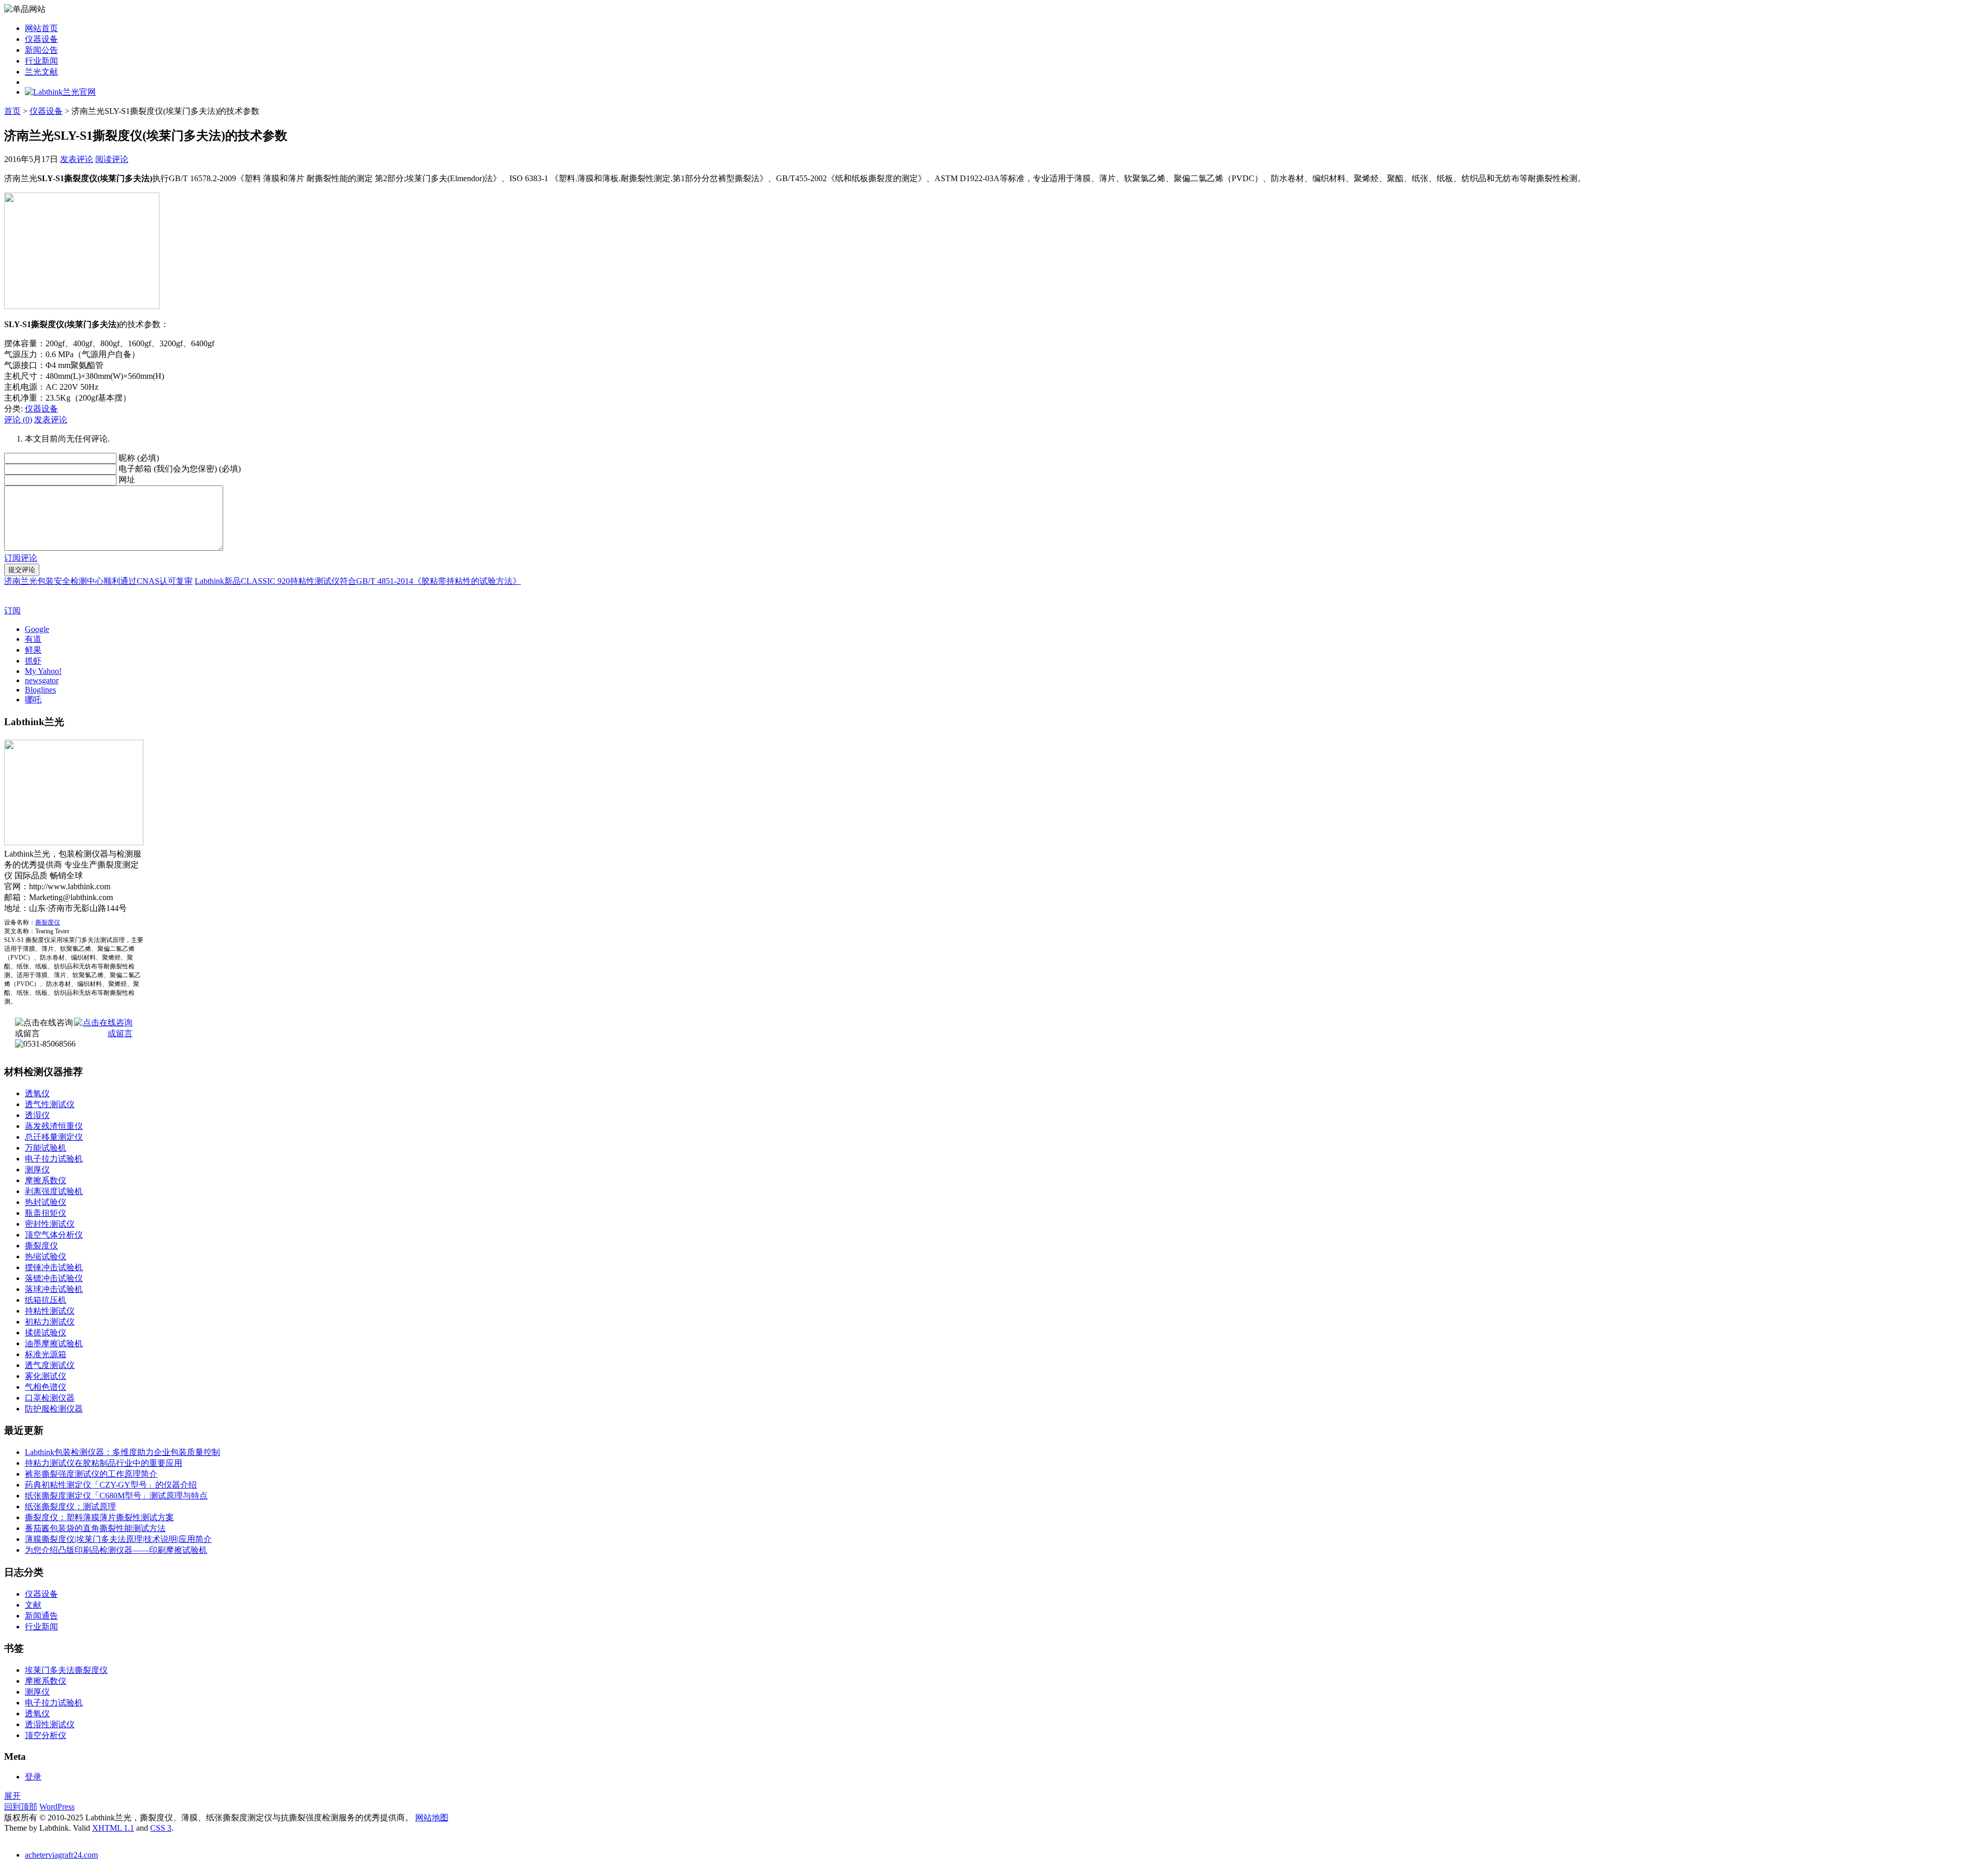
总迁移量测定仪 (54, 1137)
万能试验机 (46, 1148)
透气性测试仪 (50, 1104)
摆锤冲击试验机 (54, 1267)
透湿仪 (37, 1115)
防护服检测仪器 (54, 1409)
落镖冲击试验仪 (54, 1278)
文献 (33, 1605)
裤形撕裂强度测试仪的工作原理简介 (91, 1474)
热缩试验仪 (46, 1256)
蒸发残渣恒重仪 (54, 1126)
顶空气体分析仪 (54, 1235)
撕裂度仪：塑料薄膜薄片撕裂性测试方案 (99, 1517)
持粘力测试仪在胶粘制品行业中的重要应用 (104, 1463)
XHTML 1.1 (113, 1828)
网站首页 (41, 28)
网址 (127, 480)
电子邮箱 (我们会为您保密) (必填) (180, 469)
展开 (12, 1796)
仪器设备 (41, 39)
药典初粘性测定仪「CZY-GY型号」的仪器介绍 (111, 1485)
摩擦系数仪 (46, 1180)
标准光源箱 (46, 1354)
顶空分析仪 (46, 1735)
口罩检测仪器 (50, 1398)
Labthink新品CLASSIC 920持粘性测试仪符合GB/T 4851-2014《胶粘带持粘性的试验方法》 (358, 581)
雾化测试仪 (46, 1376)
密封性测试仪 (50, 1224)
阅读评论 (112, 159)
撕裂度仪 (48, 922)
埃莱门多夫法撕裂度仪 (66, 1670)
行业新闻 (41, 61)
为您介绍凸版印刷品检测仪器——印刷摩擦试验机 (116, 1550)
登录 (33, 1777)
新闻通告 (41, 1616)
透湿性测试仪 (50, 1724)
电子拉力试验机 (54, 1159)
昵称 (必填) (139, 458)
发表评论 (77, 159)
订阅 (12, 611)
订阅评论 (21, 558)
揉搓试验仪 (46, 1333)
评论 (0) (18, 420)
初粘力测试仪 (50, 1322)
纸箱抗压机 (46, 1300)
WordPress (57, 1807)
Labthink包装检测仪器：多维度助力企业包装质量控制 (122, 1452)
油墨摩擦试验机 (54, 1343)
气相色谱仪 (46, 1387)
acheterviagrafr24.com (61, 1855)
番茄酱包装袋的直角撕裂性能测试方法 (95, 1528)
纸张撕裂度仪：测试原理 (70, 1506)
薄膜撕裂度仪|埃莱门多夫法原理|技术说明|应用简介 (118, 1539)
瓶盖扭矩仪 (46, 1213)
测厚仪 (37, 1170)
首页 (12, 111)
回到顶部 (21, 1807)
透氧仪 (37, 1093)
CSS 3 (161, 1828)
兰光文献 (41, 72)
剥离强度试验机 (54, 1191)
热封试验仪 (46, 1202)
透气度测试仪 (50, 1365)
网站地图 (432, 1818)
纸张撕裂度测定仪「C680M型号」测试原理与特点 (116, 1496)
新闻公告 (41, 50)
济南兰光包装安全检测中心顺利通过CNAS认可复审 (98, 581)
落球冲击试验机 (54, 1289)
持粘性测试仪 (50, 1311)
